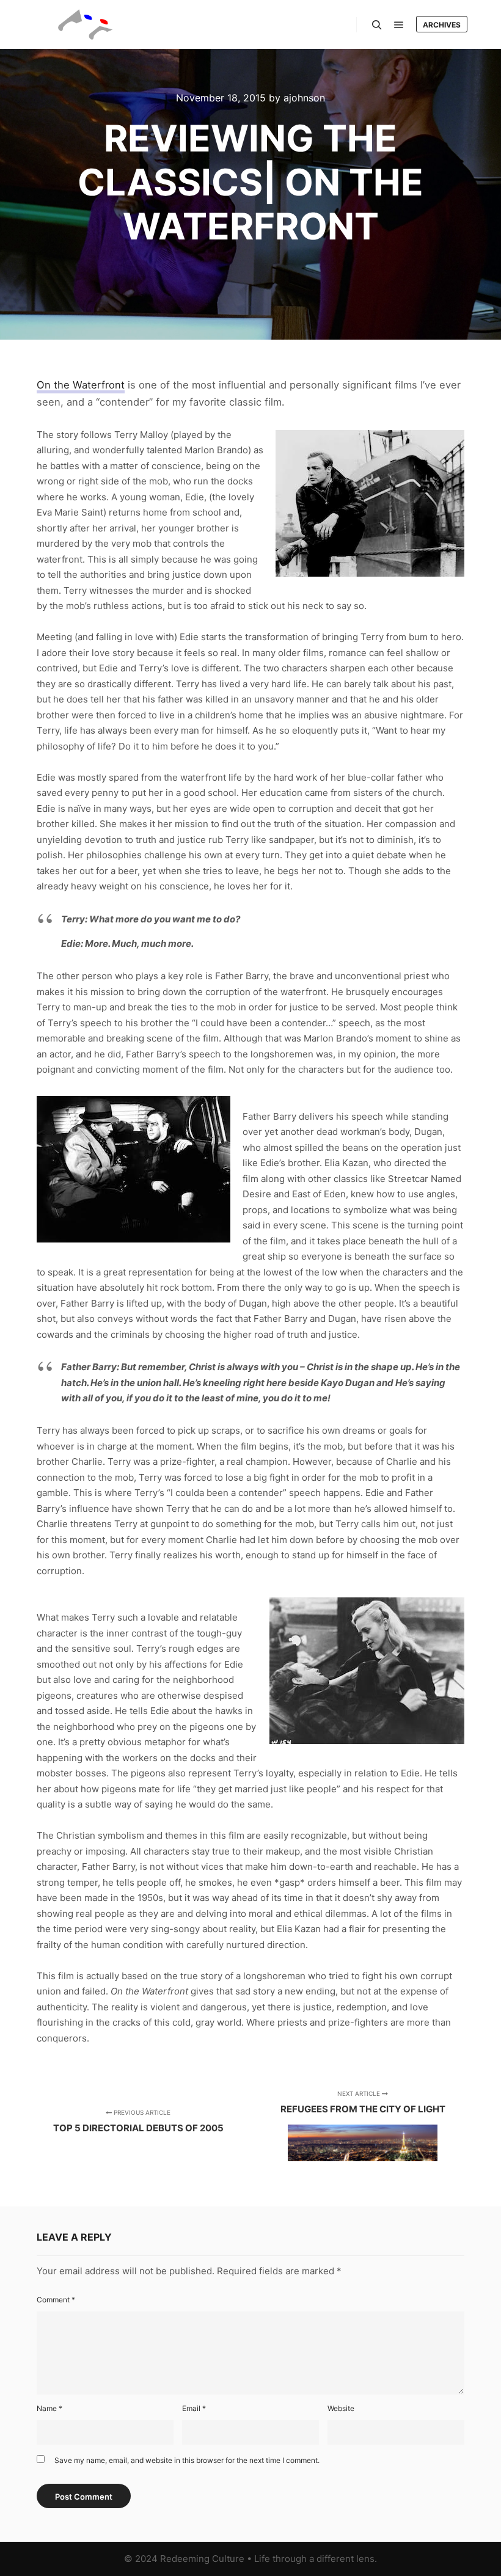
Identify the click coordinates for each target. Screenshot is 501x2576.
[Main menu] (399, 25)
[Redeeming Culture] (86, 24)
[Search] (377, 25)
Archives (442, 25)
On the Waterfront (81, 385)
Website (341, 2408)
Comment (56, 2300)
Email (194, 2408)
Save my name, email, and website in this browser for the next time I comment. (187, 2460)
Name (49, 2408)
